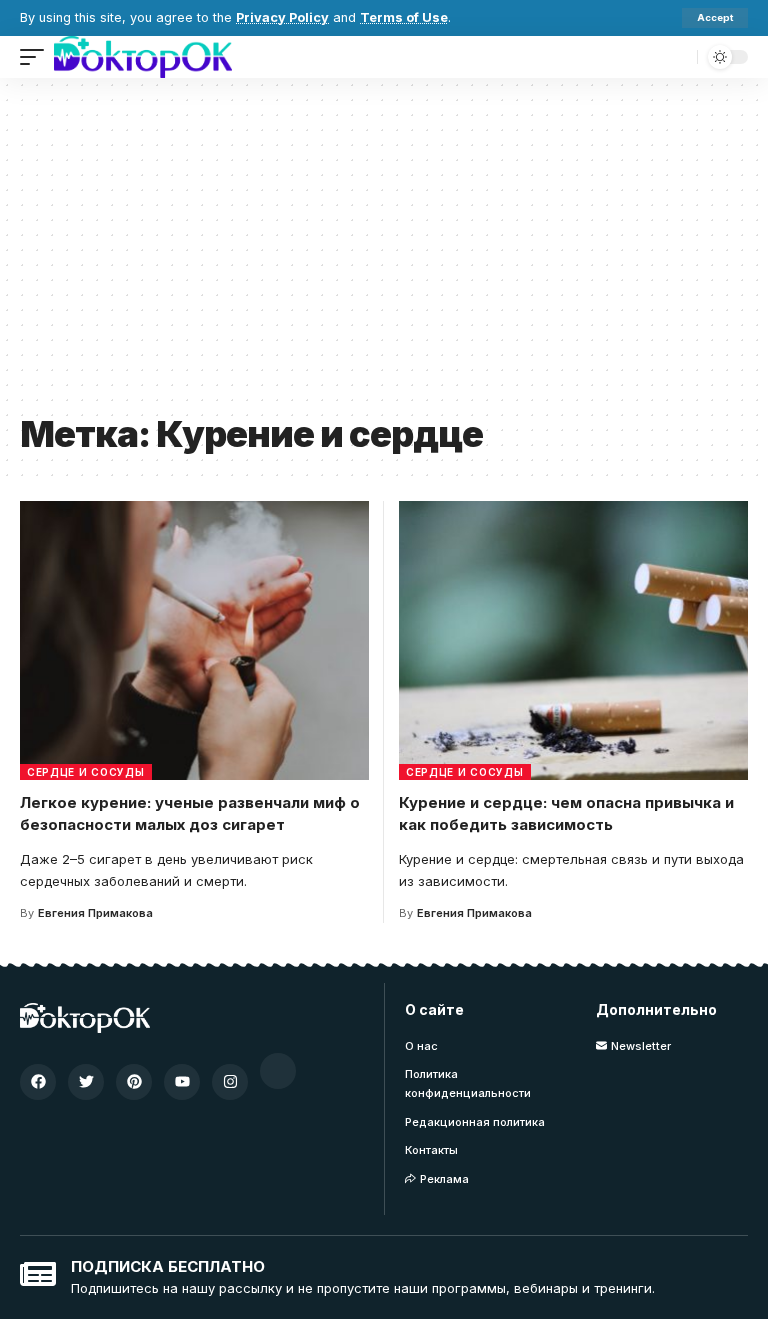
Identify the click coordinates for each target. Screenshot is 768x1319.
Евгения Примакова (95, 913)
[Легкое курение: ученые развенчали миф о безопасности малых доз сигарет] (194, 640)
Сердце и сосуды (86, 772)
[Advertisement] (384, 253)
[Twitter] (86, 1082)
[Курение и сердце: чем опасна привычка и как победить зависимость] (573, 640)
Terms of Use (404, 17)
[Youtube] (182, 1082)
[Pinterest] (134, 1082)
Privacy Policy (282, 17)
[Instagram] (230, 1082)
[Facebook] (38, 1082)
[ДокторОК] (143, 57)
